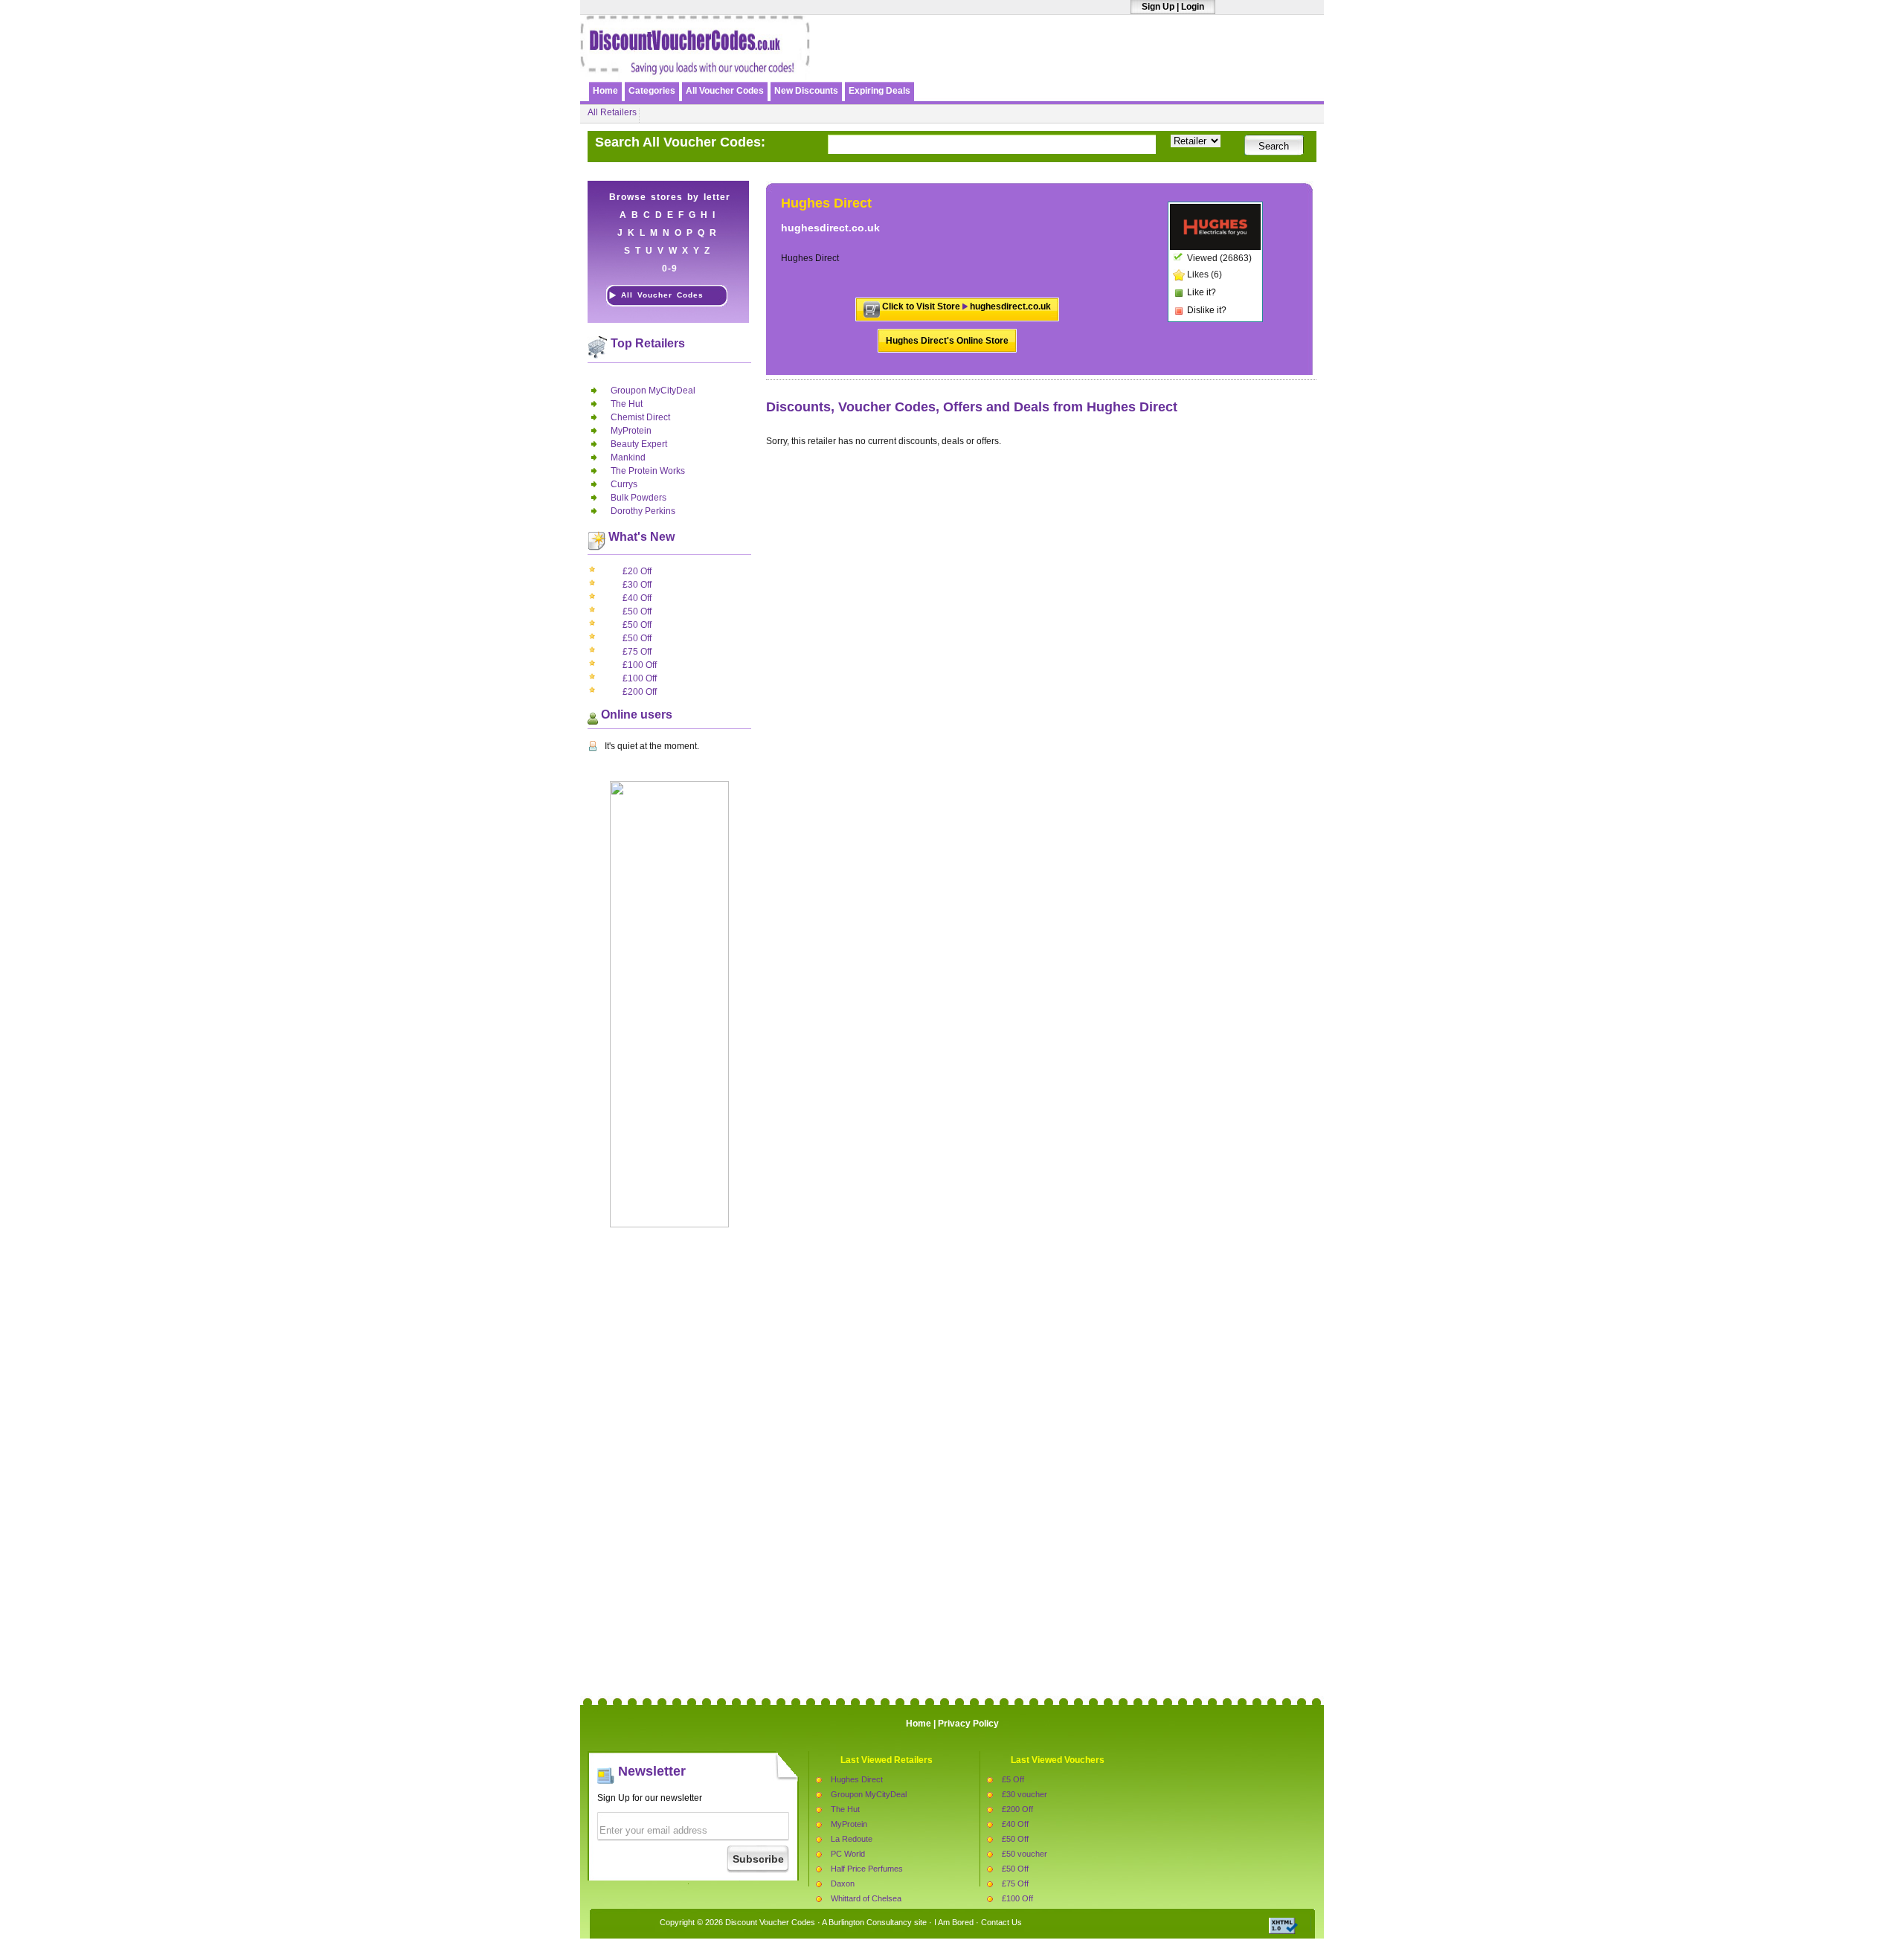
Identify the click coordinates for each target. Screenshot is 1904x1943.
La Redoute (852, 1839)
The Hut (627, 404)
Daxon (843, 1883)
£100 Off (640, 665)
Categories (652, 91)
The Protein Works (648, 471)
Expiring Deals (879, 91)
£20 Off (637, 571)
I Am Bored (954, 1922)
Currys (624, 484)
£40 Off (637, 598)
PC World (848, 1854)
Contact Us (1001, 1922)
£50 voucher (1025, 1854)
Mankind (628, 457)
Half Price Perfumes (867, 1869)
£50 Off (637, 611)
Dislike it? (1207, 310)
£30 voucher (1025, 1794)
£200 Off (640, 692)
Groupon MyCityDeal (653, 391)
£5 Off (1013, 1779)
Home (605, 91)
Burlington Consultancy (870, 1922)
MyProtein (631, 431)
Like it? (1202, 292)
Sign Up (1158, 7)
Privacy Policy (968, 1724)
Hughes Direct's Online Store (947, 341)
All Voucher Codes (725, 91)
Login (1193, 7)
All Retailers (612, 112)
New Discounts (806, 91)
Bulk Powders (639, 498)
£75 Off (637, 652)
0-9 (670, 269)
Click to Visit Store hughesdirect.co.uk (967, 306)
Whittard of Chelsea (866, 1898)
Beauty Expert (639, 444)
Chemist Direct (640, 417)
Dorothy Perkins (643, 511)
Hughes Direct (857, 1779)
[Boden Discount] (1148, 65)
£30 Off (637, 585)
